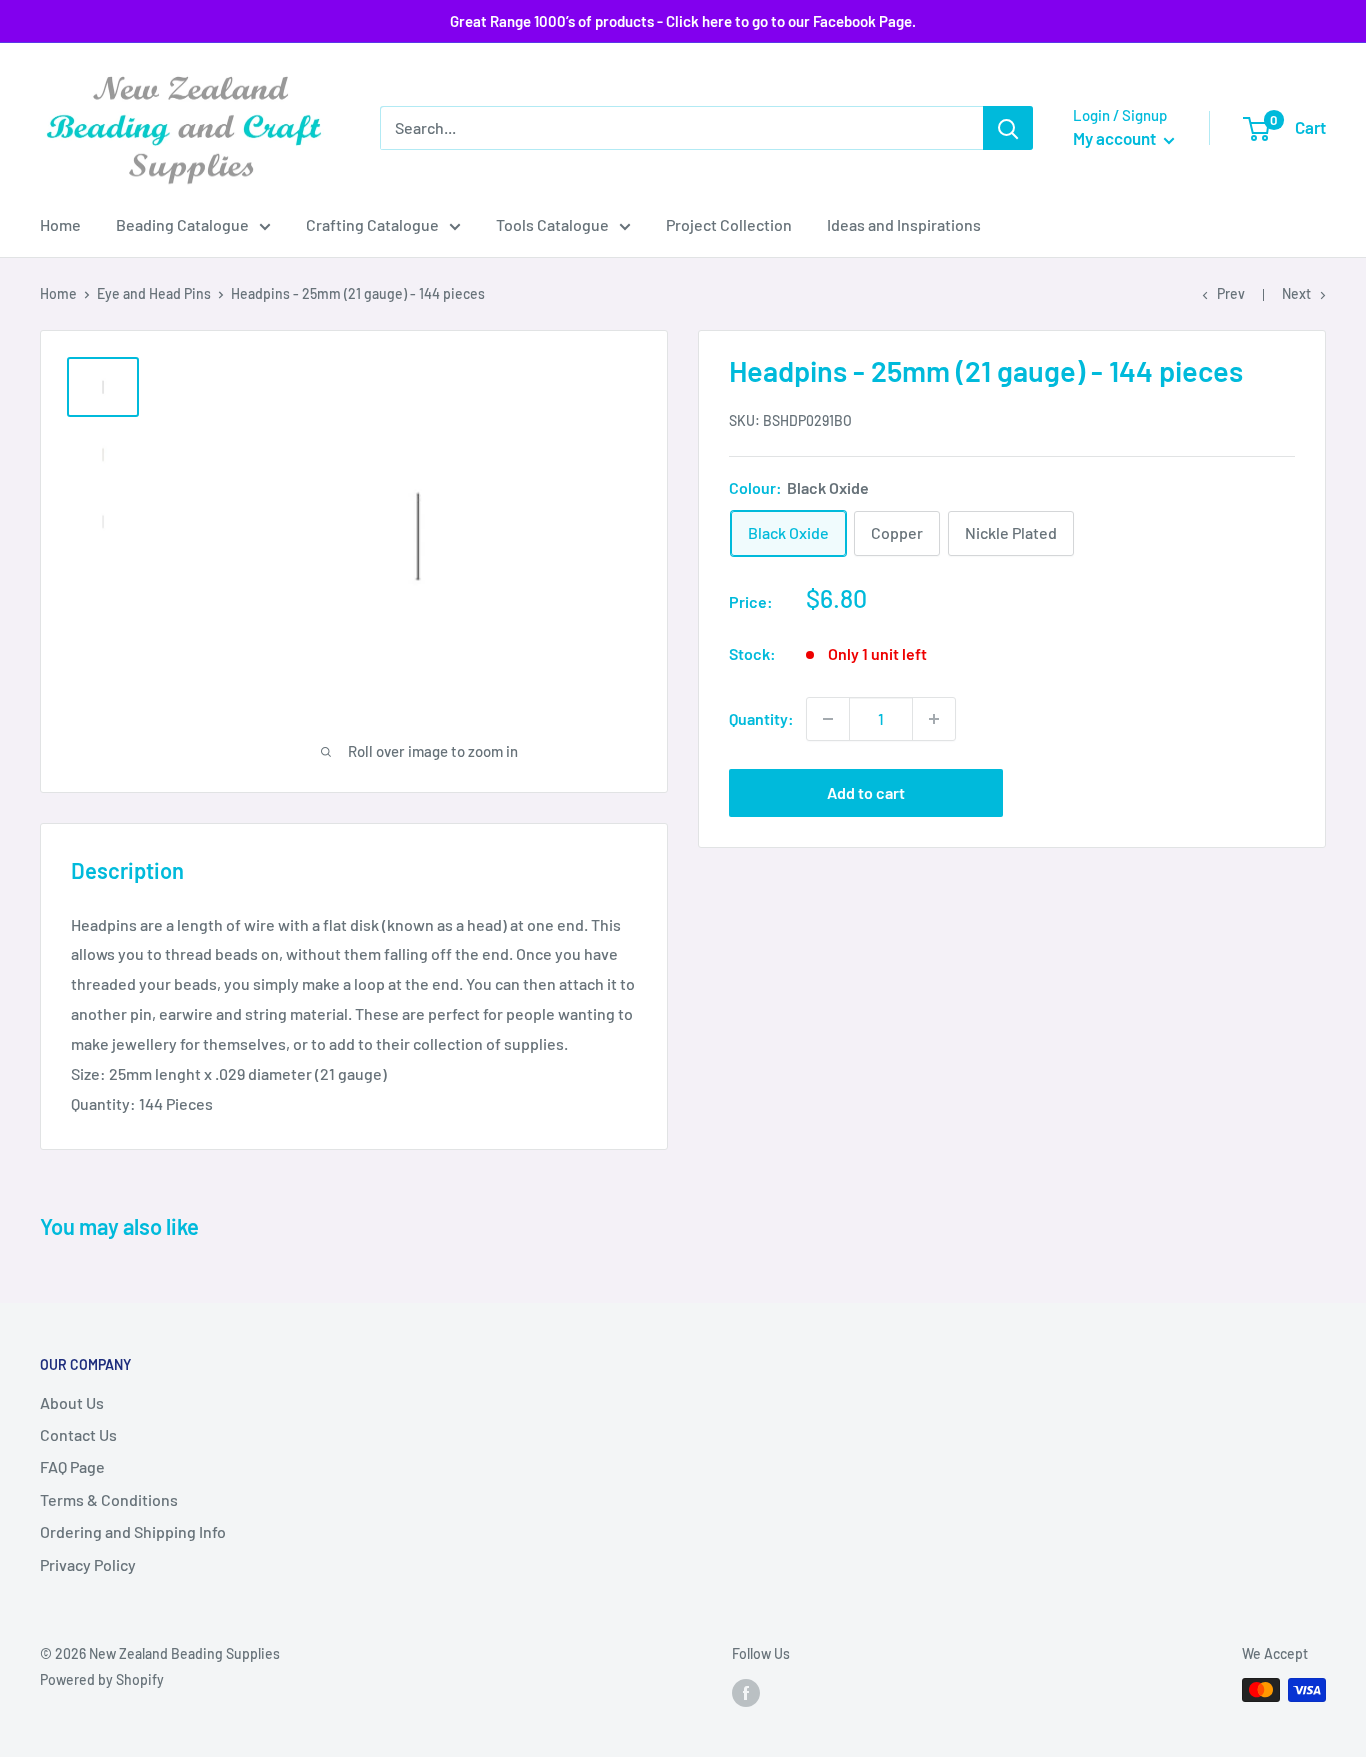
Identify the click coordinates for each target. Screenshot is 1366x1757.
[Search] (1008, 128)
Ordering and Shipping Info (133, 1531)
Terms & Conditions (109, 1499)
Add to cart (866, 792)
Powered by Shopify (102, 1679)
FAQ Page (72, 1466)
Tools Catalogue (552, 224)
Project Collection (729, 224)
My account (1116, 138)
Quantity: (761, 718)
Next (1296, 293)
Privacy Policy (88, 1564)
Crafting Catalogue (372, 224)
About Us (72, 1402)
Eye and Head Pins (154, 293)
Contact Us (78, 1434)
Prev (1231, 293)
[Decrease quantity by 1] (828, 719)
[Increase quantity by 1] (934, 719)
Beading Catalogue (182, 224)
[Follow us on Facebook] (746, 1692)
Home (60, 224)
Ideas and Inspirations (904, 224)
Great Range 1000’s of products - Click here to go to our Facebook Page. (683, 21)
